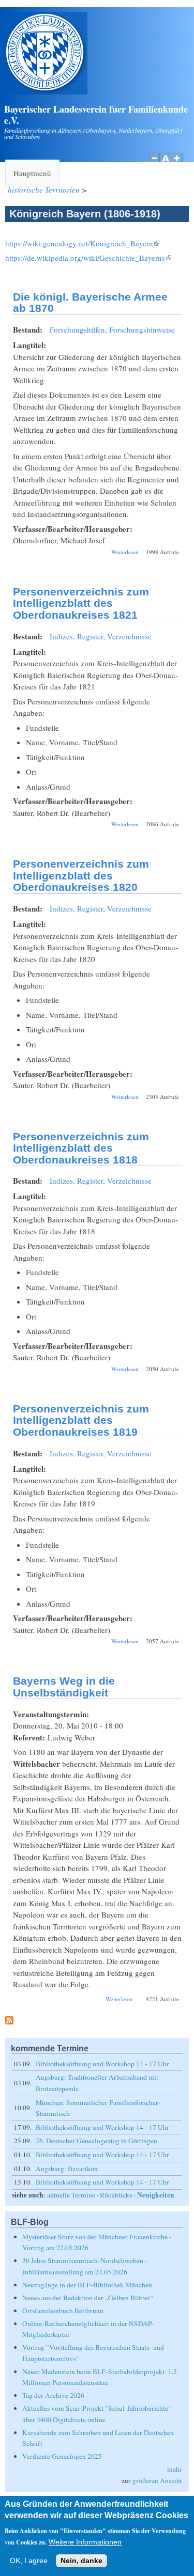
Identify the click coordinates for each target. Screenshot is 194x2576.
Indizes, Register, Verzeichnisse (101, 636)
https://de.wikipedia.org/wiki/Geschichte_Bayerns (88, 258)
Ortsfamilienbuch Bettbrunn (63, 2311)
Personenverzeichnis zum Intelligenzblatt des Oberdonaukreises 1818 (81, 1148)
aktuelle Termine (71, 2195)
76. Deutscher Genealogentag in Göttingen (96, 2141)
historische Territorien (44, 190)
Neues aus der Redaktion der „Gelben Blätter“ (88, 2298)
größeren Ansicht (157, 2480)
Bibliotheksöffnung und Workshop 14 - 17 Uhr (102, 2064)
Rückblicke (116, 2195)
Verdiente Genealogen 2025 (62, 2456)
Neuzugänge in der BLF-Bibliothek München (87, 2285)
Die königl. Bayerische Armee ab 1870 (90, 303)
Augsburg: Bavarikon (67, 2169)
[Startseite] (46, 91)
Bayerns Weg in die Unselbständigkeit (64, 1687)
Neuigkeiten (156, 2195)
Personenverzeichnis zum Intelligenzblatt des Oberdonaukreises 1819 (81, 1420)
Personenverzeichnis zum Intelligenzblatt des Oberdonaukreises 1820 (81, 875)
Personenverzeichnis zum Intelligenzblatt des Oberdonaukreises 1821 (81, 603)
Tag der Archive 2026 (53, 2395)
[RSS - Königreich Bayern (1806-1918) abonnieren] (9, 2021)
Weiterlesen (125, 552)
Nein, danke (81, 2561)
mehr (175, 2469)
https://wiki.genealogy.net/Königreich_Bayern (82, 243)
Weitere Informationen (85, 2542)
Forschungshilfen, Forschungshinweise (112, 329)
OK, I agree (29, 2561)
